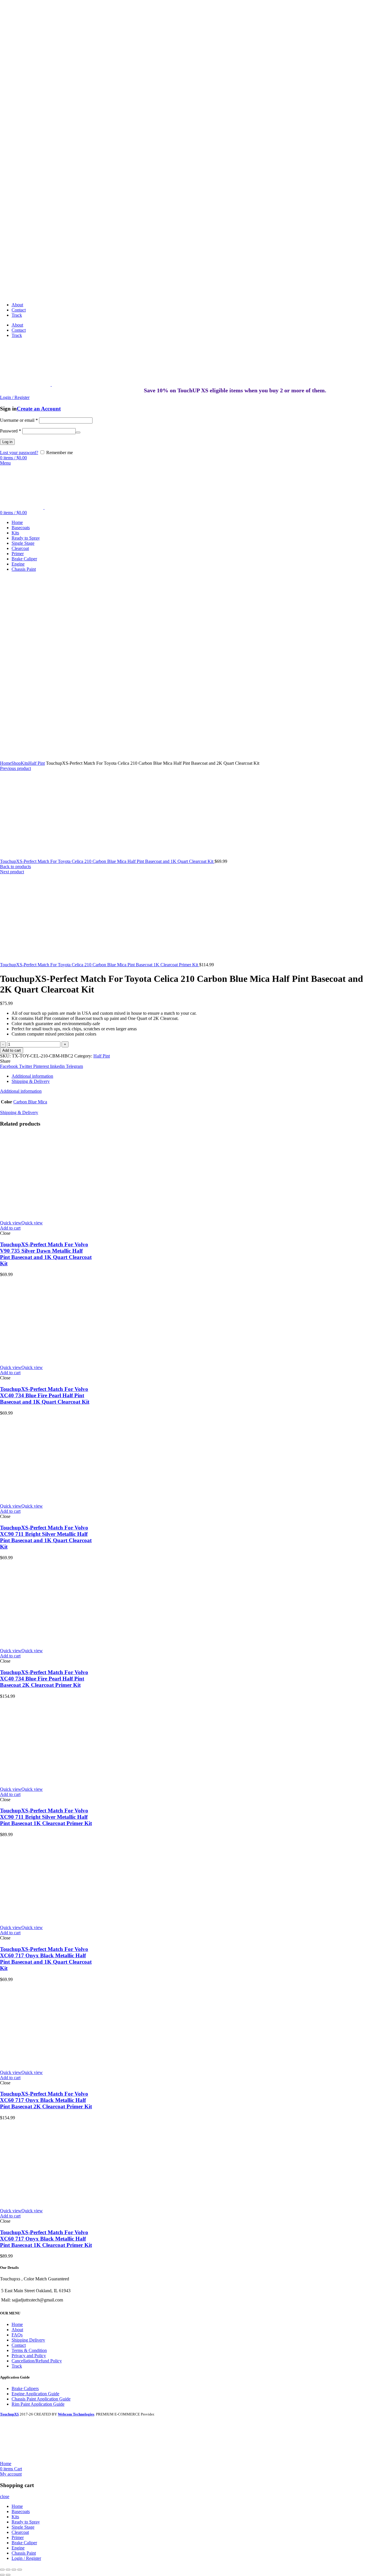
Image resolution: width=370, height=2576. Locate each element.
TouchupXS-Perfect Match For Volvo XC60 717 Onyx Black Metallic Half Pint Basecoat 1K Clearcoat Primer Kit (46, 2239)
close (5, 2496)
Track (17, 2366)
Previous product (15, 768)
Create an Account (39, 409)
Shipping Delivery (28, 2340)
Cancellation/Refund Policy (37, 2361)
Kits (25, 763)
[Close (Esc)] (2, 2570)
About (17, 2330)
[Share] (8, 2570)
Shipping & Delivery (31, 1081)
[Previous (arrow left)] (2, 2575)
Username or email (19, 420)
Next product (12, 872)
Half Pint (37, 763)
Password (11, 431)
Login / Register (26, 2558)
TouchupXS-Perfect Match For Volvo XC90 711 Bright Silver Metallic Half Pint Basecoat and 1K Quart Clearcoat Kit (46, 1537)
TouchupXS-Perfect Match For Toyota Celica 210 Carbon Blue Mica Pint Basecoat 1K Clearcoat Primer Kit (100, 965)
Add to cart (12, 1050)
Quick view (21, 1223)
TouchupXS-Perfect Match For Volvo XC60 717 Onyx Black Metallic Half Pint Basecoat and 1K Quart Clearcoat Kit (46, 1959)
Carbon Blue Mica (30, 1102)
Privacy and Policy (29, 2356)
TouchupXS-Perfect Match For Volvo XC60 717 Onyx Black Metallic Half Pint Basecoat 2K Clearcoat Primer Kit (46, 2100)
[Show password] (78, 432)
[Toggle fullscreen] (14, 2570)
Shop (16, 763)
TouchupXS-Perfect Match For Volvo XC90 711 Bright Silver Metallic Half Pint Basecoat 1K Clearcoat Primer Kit (46, 1817)
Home (6, 763)
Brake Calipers (25, 2388)
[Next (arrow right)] (8, 2575)
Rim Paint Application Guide (38, 2404)
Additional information (32, 1076)
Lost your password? (19, 453)
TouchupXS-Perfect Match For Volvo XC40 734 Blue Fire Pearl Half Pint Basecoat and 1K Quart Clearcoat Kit (45, 1395)
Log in (7, 442)
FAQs (17, 2335)
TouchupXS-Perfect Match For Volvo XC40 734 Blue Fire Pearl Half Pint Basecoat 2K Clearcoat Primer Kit (44, 1679)
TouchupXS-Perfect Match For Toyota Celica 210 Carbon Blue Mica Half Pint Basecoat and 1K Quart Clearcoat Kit (107, 861)
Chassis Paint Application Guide (41, 2399)
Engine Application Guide (35, 2394)
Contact (19, 2345)
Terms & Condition (29, 2350)
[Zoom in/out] (20, 2570)
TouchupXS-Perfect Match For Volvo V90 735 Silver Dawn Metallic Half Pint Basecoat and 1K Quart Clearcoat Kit (46, 1254)
